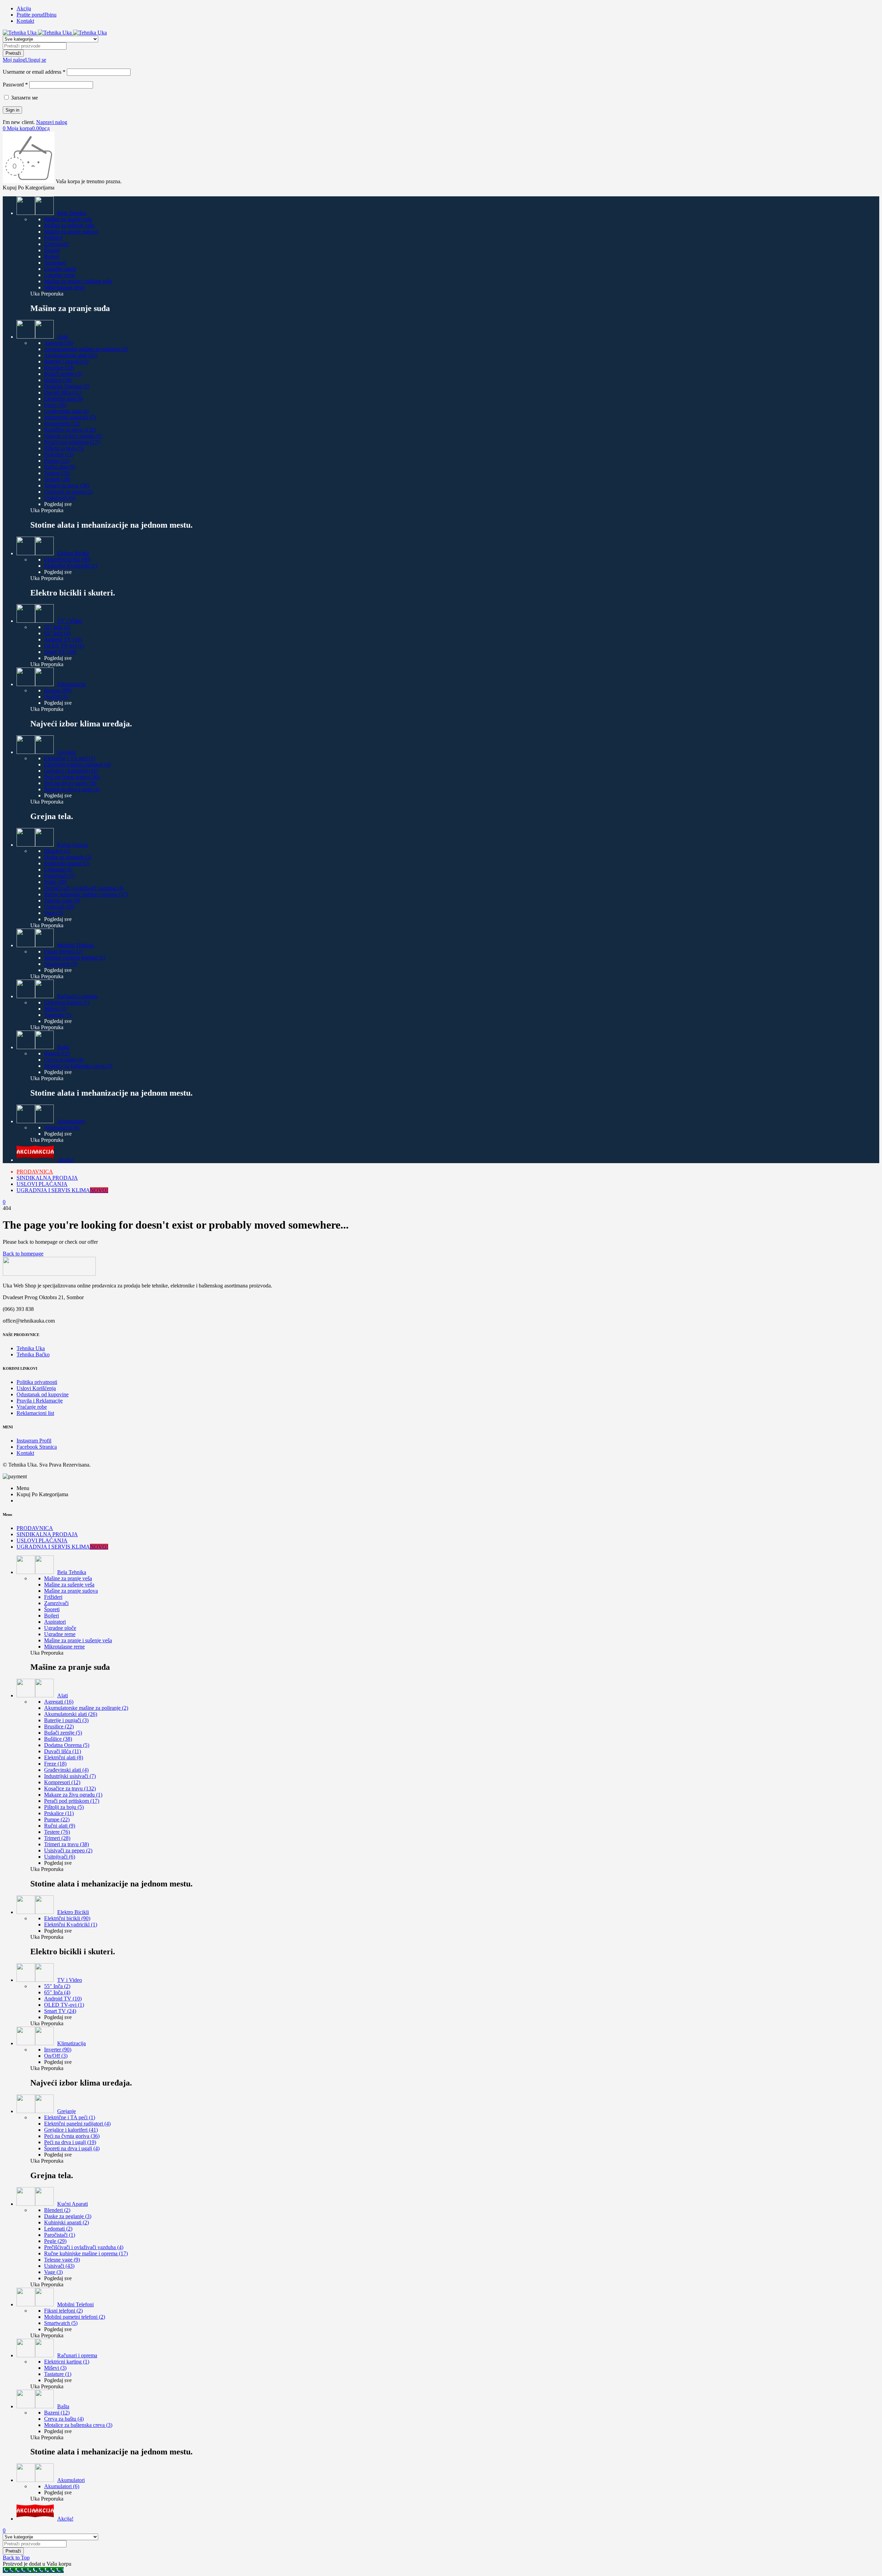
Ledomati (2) (58, 870)
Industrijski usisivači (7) (70, 417)
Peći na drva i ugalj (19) (70, 783)
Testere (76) (57, 473)
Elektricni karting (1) (67, 1002)
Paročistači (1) (60, 876)
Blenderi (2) (57, 851)
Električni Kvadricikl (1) (71, 566)
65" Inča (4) (57, 633)
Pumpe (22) (57, 461)
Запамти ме (24, 98)
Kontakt (25, 21)
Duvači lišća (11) (63, 392)
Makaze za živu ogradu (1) (73, 436)
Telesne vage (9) (62, 901)
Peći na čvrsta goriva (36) (72, 777)
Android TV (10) (63, 639)
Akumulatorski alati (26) (71, 355)
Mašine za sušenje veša (69, 225)
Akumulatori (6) (62, 1127)
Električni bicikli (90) (67, 560)
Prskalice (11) (59, 454)
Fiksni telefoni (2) (63, 951)
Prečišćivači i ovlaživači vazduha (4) (84, 888)
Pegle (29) (55, 882)
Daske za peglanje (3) (68, 857)
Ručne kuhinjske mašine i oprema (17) (86, 894)
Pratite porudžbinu (37, 15)
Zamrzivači (56, 244)
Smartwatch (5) (61, 964)
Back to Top (16, 2558)
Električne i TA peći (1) (70, 758)
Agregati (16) (59, 343)
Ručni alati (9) (60, 467)
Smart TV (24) (60, 652)
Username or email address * (34, 72)
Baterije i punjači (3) (66, 361)
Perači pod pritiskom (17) (72, 442)
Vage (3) (53, 913)
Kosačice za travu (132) (70, 430)
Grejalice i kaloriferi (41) (71, 771)
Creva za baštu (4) (64, 1060)
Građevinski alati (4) (66, 411)
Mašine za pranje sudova (71, 232)
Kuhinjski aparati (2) (66, 863)
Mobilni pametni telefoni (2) (75, 958)
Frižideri (53, 238)
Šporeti (52, 250)
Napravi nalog (52, 122)
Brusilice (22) (59, 368)
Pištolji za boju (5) (64, 448)
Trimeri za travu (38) (66, 485)
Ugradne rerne (60, 275)
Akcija (24, 8)
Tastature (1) (58, 1015)
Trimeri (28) (57, 479)
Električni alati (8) (64, 399)
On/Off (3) (56, 697)
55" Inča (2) (57, 627)
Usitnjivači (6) (60, 498)
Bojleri (52, 256)
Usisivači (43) (59, 907)
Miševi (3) (55, 1009)
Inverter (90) (58, 690)
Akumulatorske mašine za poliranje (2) (86, 349)
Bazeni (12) (57, 1053)
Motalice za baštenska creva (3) (78, 1066)
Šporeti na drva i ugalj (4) (72, 789)
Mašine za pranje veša (68, 219)
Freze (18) (55, 405)
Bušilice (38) (58, 380)
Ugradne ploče (60, 269)
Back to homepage (23, 1254)
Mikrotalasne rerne (64, 287)
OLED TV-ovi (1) (64, 646)
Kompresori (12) (62, 423)
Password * (15, 85)
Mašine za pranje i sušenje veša (78, 281)
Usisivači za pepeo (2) (68, 492)
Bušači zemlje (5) (63, 374)
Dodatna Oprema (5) (67, 386)
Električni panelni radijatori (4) (77, 764)
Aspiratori (55, 263)
